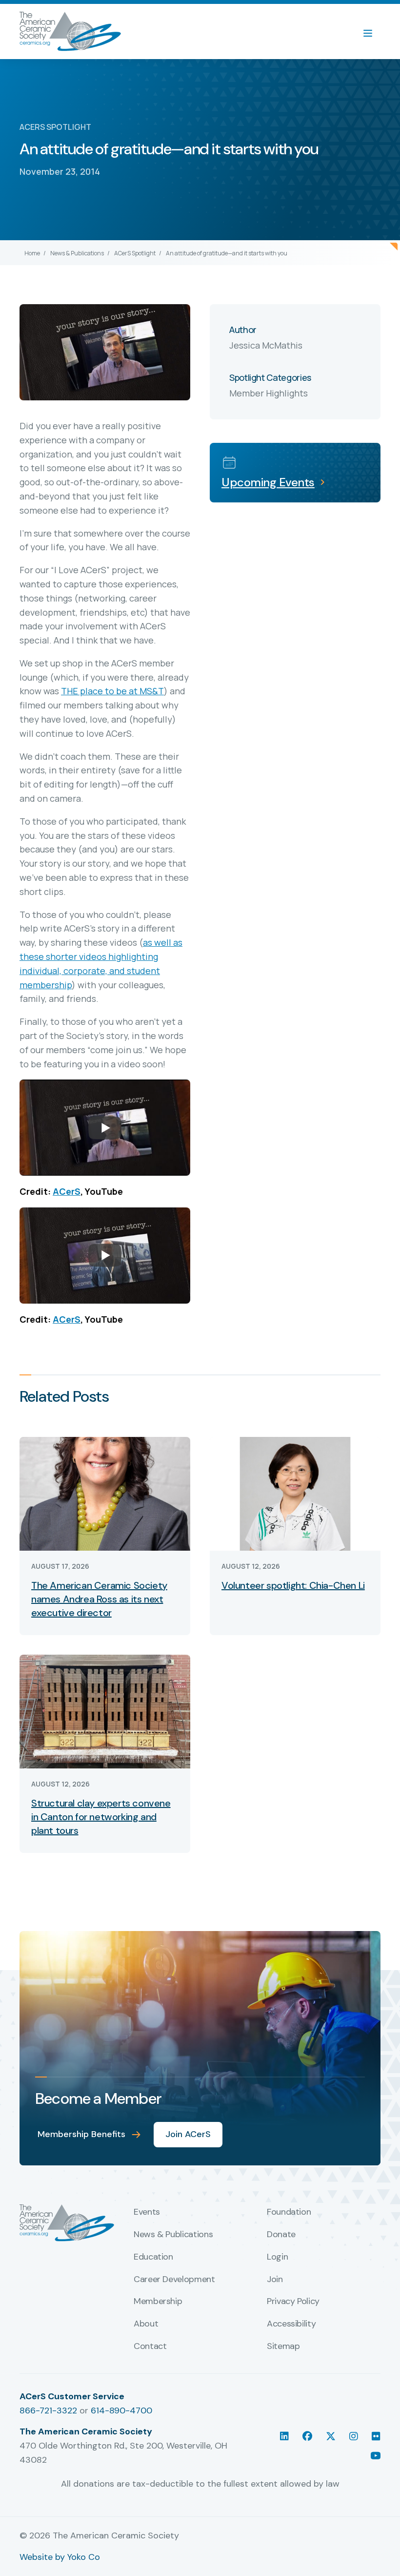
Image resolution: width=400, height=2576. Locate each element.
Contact (150, 2347)
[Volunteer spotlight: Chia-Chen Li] (295, 1493)
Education (153, 2257)
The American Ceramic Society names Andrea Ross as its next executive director (99, 1599)
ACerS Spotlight (135, 253)
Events (147, 2212)
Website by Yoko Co (60, 2557)
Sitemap (283, 2347)
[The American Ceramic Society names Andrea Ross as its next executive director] (105, 1493)
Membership (158, 2302)
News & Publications (77, 253)
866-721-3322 (48, 2410)
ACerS (67, 1191)
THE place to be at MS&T (112, 691)
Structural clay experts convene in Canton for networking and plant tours (101, 1817)
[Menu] (373, 32)
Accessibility (291, 2324)
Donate (281, 2235)
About (146, 2324)
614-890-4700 (121, 2410)
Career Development (174, 2280)
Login (277, 2257)
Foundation (289, 2212)
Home (32, 253)
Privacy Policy (293, 2302)
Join (275, 2280)
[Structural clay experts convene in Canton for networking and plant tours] (105, 1711)
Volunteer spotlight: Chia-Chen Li (293, 1585)
